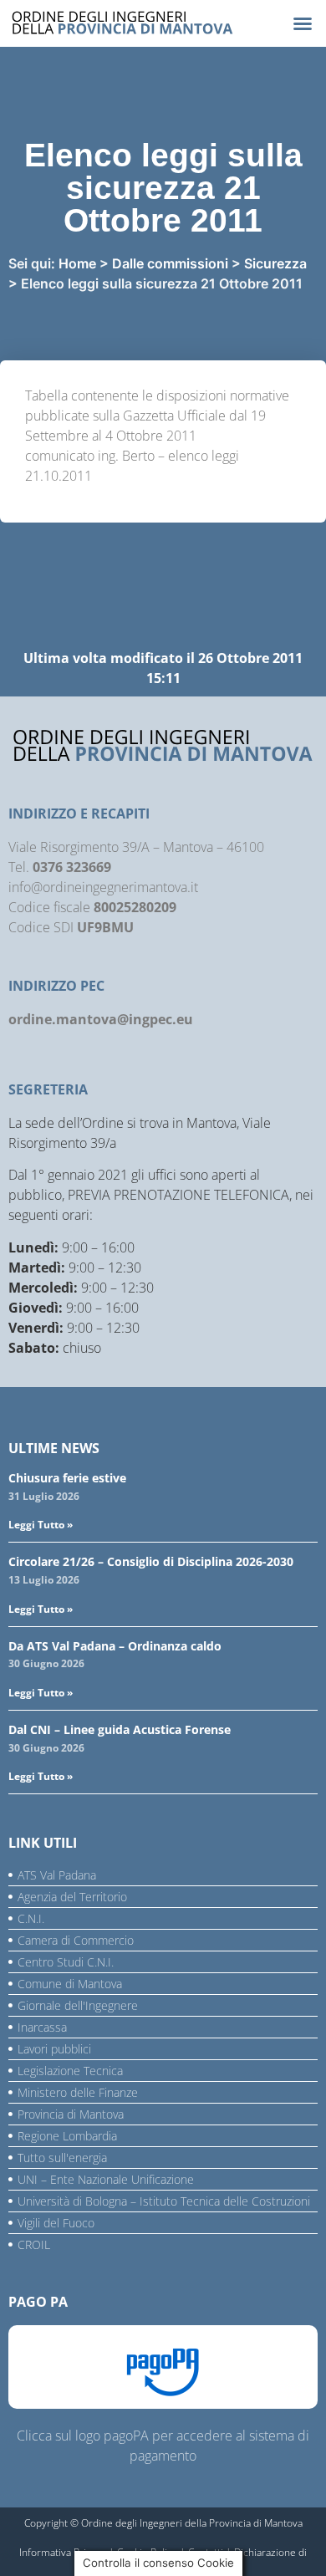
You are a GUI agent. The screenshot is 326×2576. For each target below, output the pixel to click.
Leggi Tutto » (41, 1525)
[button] (303, 23)
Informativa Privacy (63, 2552)
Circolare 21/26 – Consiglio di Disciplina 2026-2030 (151, 1561)
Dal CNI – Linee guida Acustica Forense (120, 1729)
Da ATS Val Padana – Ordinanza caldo (115, 1646)
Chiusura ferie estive (67, 1478)
